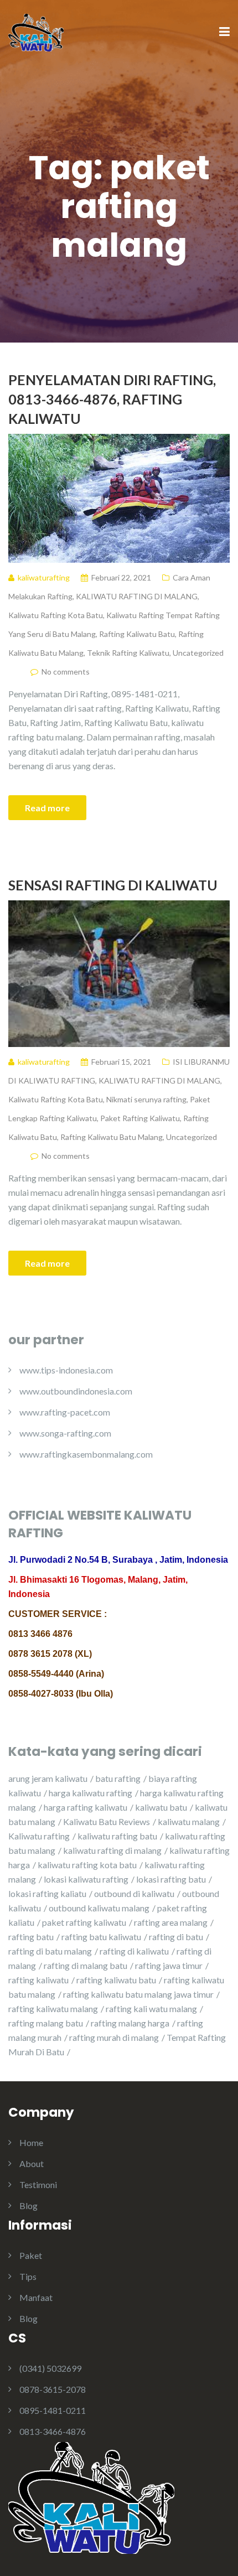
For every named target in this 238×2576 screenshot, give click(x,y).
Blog (29, 2206)
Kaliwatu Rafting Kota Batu (56, 615)
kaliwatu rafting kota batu (87, 1865)
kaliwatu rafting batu (117, 1836)
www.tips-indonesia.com (66, 1370)
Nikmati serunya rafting (146, 1099)
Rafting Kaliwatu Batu (137, 634)
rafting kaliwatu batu (116, 1980)
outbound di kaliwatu (134, 1893)
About (32, 2163)
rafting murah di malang (114, 2037)
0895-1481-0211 (53, 2410)
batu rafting (118, 1778)
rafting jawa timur (169, 1965)
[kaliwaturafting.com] (36, 31)
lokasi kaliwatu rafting (86, 1879)
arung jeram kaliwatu (48, 1778)
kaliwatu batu (161, 1807)
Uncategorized (198, 653)
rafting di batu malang (50, 1951)
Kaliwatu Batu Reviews (107, 1821)
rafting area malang (171, 1922)
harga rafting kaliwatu (86, 1807)
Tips (28, 2276)
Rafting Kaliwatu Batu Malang (112, 1137)
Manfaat (36, 2297)
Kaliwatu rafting (39, 1836)
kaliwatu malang (189, 1821)
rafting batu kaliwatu (101, 1937)
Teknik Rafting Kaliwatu (128, 653)
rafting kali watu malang (151, 2009)
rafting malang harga (130, 2023)
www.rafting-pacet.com (65, 1412)
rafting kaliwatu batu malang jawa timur (138, 1994)
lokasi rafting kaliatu (47, 1893)
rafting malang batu (46, 2023)
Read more (47, 808)
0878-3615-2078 (53, 2389)
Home (31, 2142)
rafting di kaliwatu (134, 1951)
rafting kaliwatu (38, 1980)
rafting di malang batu (86, 1965)
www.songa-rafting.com (65, 1433)
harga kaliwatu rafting (90, 1793)
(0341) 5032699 (50, 2368)
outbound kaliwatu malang (99, 1908)
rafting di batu (176, 1937)
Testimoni (38, 2184)
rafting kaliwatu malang (53, 2009)
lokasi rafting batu (171, 1879)
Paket (31, 2255)
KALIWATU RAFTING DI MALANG (137, 596)
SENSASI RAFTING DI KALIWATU (113, 885)
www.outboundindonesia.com (76, 1391)
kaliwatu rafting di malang (112, 1850)
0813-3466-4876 (53, 2431)
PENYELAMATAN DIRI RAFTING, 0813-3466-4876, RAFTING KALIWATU (112, 399)
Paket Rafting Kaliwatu (140, 1118)
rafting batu (31, 1937)
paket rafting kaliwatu (84, 1922)
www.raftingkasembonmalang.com (86, 1454)
